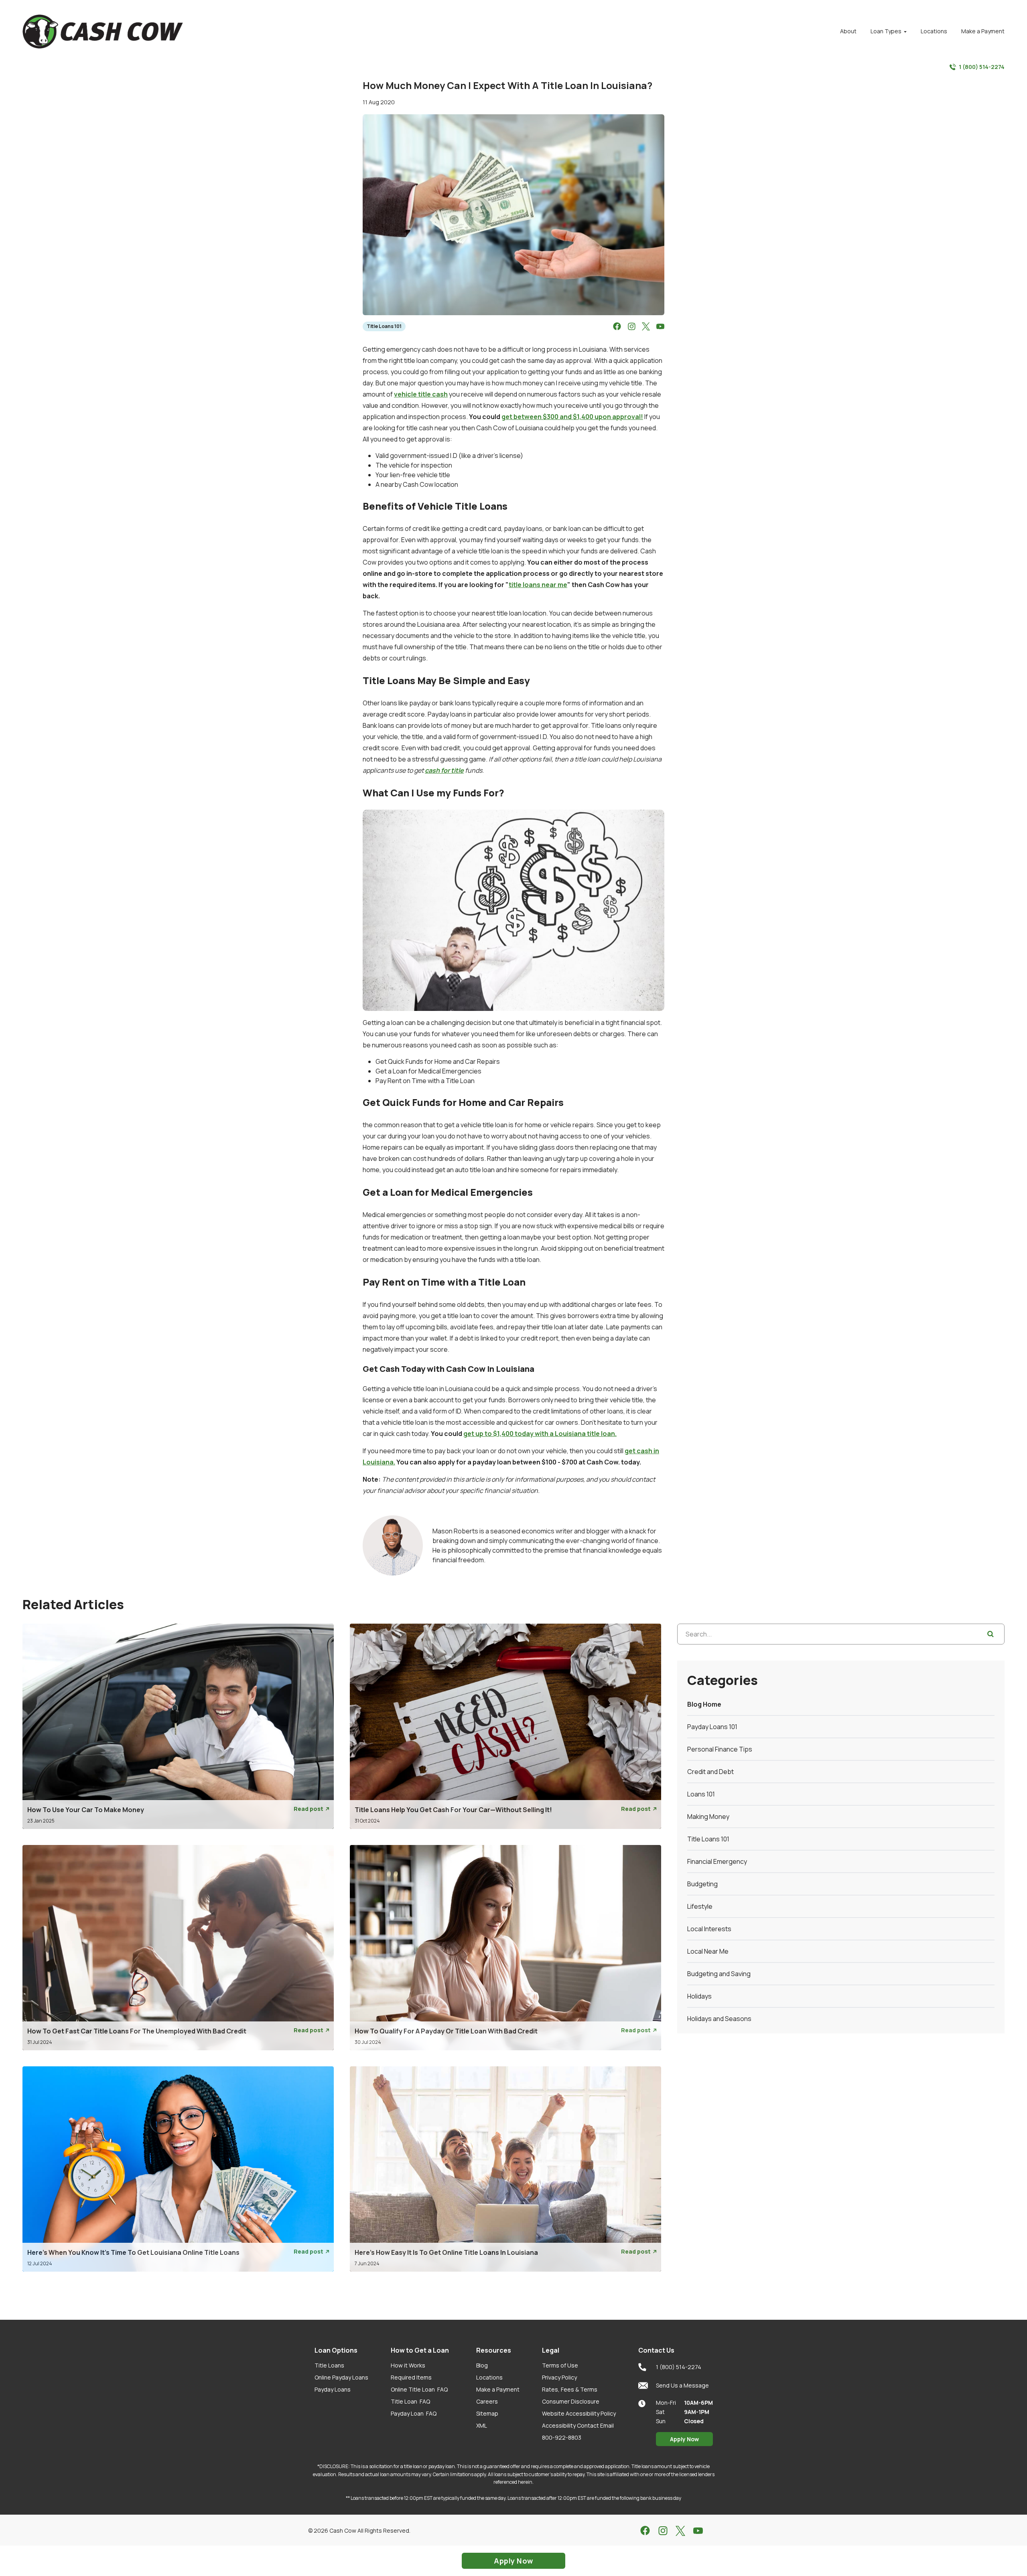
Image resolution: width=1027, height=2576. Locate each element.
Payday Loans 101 (712, 1727)
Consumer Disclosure (571, 2401)
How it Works (408, 2365)
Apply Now (684, 2439)
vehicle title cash (421, 394)
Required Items (411, 2377)
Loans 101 (701, 1794)
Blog (482, 2365)
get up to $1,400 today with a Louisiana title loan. (540, 1434)
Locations (489, 2377)
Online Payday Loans (341, 2377)
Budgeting (702, 1884)
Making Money (708, 1817)
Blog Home (704, 1704)
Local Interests (709, 1929)
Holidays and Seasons (719, 2019)
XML (482, 2425)
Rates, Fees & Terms (570, 2389)
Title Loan (410, 2401)
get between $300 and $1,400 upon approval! (572, 417)
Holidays (699, 1996)
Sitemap (487, 2413)
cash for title (444, 770)
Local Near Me (708, 1951)
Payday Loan (414, 2413)
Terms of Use (560, 2365)
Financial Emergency (717, 1861)
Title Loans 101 (384, 326)
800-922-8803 (562, 2437)
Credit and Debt (710, 1772)
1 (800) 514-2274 (982, 67)
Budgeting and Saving (719, 1974)
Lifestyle (700, 1906)
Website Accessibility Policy (579, 2413)
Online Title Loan (419, 2389)
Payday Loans (333, 2389)
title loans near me (538, 585)
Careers (487, 2401)
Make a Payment (498, 2389)
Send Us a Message (682, 2385)
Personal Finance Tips (720, 1749)
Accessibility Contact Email (578, 2425)
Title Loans (329, 2365)
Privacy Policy (559, 2377)
